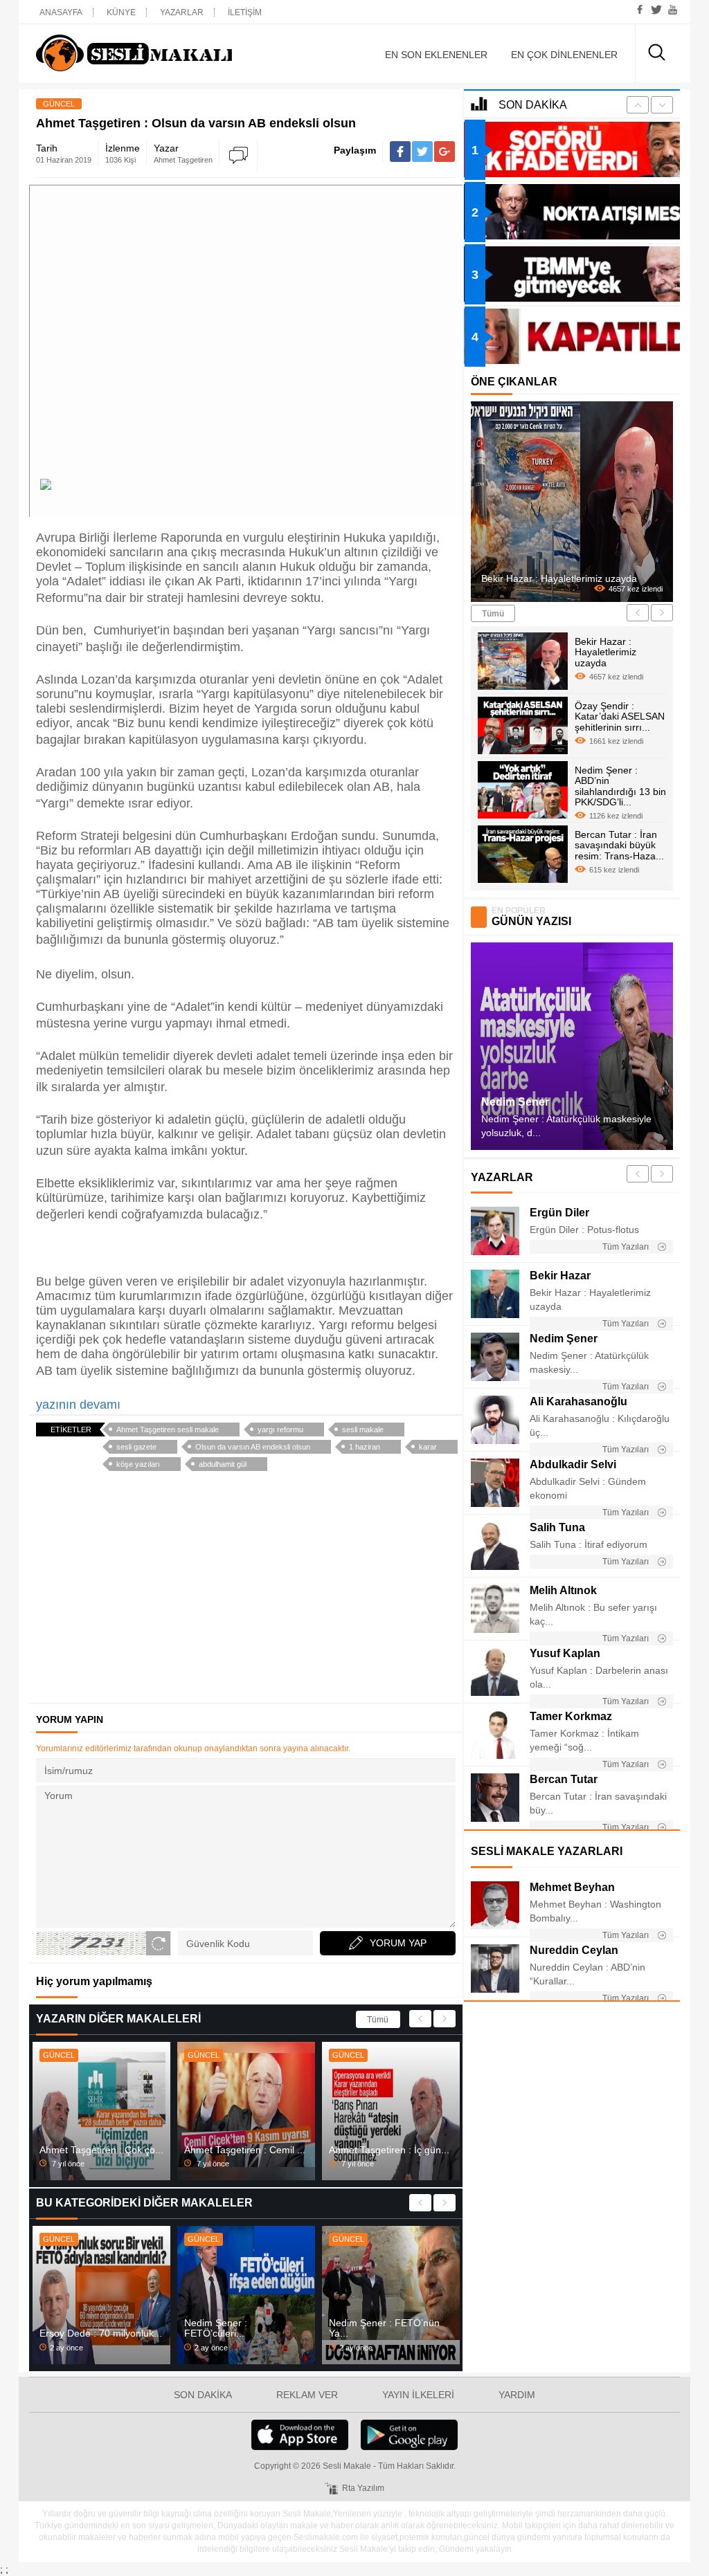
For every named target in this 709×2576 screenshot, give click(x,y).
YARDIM (517, 2395)
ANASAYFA (61, 12)
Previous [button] (420, 2019)
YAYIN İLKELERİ (418, 2395)
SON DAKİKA (203, 2395)
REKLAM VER (307, 2395)
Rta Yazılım (363, 2488)
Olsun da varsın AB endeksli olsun (253, 1447)
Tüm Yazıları (627, 1247)
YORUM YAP (398, 1943)
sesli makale (363, 1429)
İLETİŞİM (245, 12)
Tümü (378, 2020)
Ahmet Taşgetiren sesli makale (168, 1429)
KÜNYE (121, 12)
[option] (101, 2111)
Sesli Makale (134, 53)
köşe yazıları (138, 1464)
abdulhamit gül (223, 1464)
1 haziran (365, 1447)
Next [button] (445, 2019)
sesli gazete (136, 1447)
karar (428, 1447)
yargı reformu (280, 1429)
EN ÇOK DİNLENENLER (564, 55)
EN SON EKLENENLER (436, 55)
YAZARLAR (182, 12)
